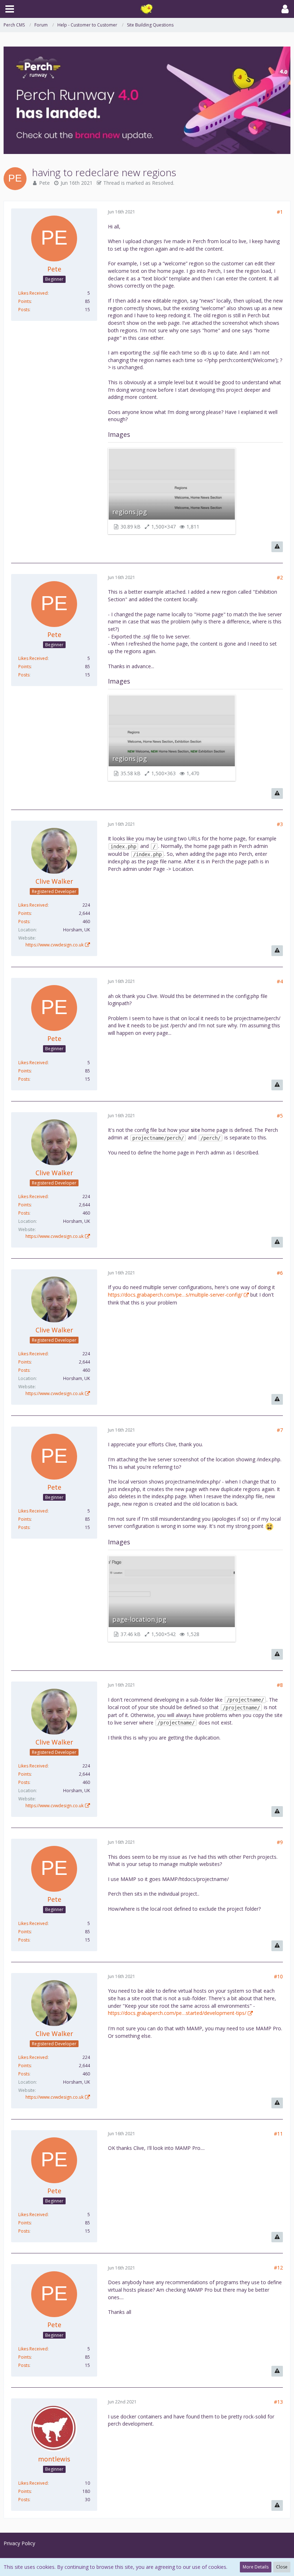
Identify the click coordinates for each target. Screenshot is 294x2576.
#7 (280, 1430)
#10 (278, 1976)
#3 (280, 824)
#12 (278, 2268)
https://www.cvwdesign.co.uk (54, 945)
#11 (278, 2134)
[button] (10, 9)
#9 (280, 1842)
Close (282, 2567)
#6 (280, 1273)
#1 (280, 212)
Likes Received (33, 293)
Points (25, 301)
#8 (280, 1685)
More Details (256, 2567)
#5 (280, 1116)
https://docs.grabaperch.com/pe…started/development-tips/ (177, 2013)
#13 (278, 2402)
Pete (44, 183)
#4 (280, 981)
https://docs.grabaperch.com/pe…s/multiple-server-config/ (175, 1295)
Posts (24, 310)
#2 (280, 577)
